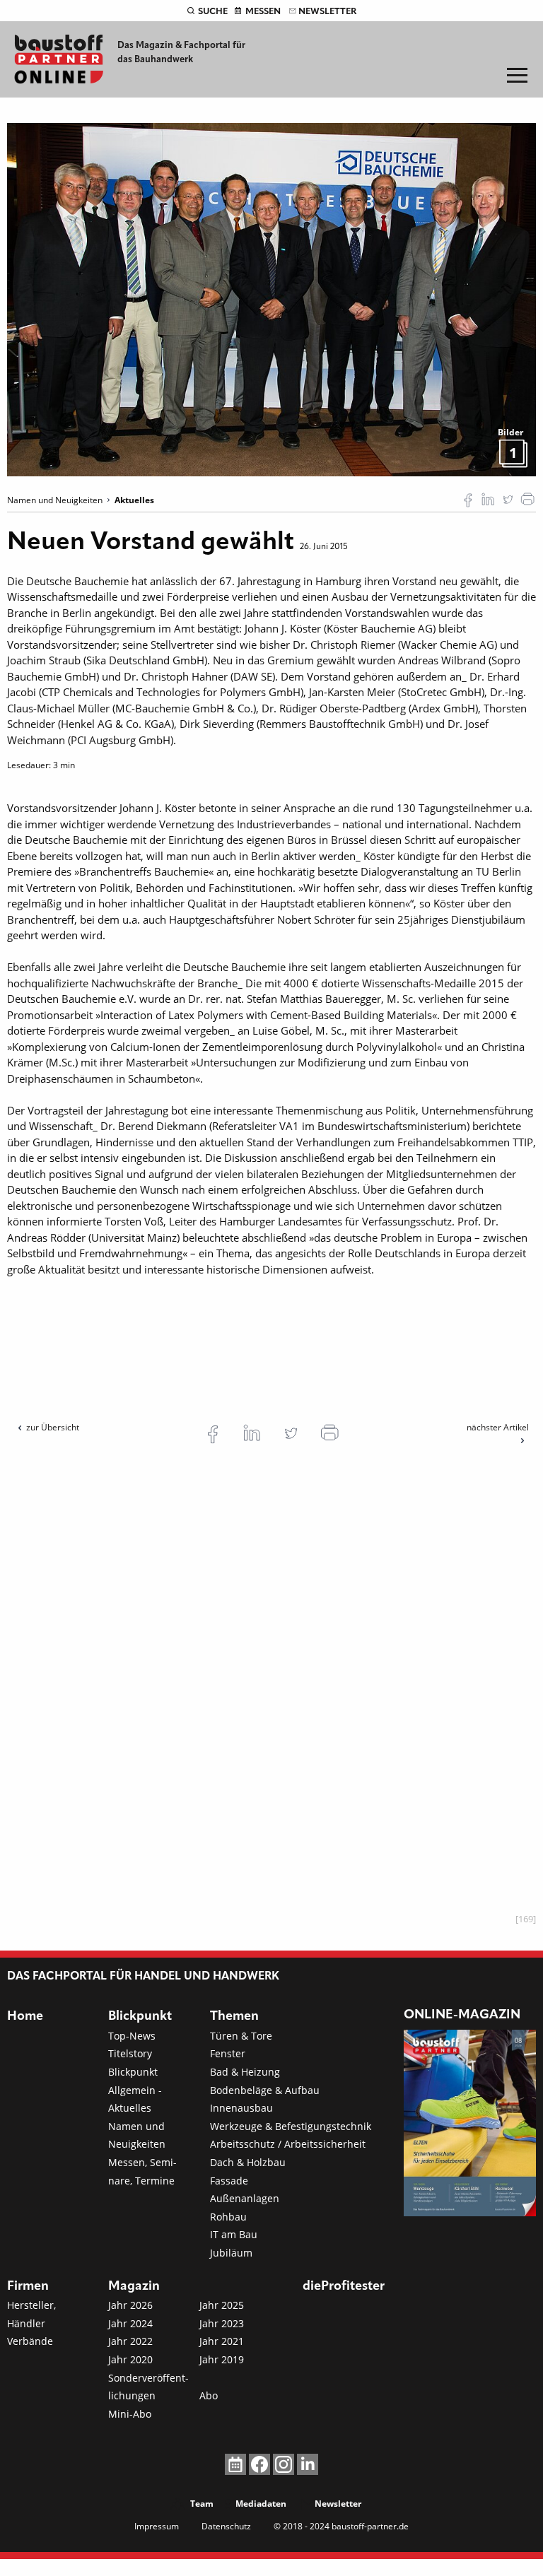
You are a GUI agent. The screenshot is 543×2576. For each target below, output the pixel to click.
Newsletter (327, 12)
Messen (263, 12)
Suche (213, 12)
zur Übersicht (53, 1427)
